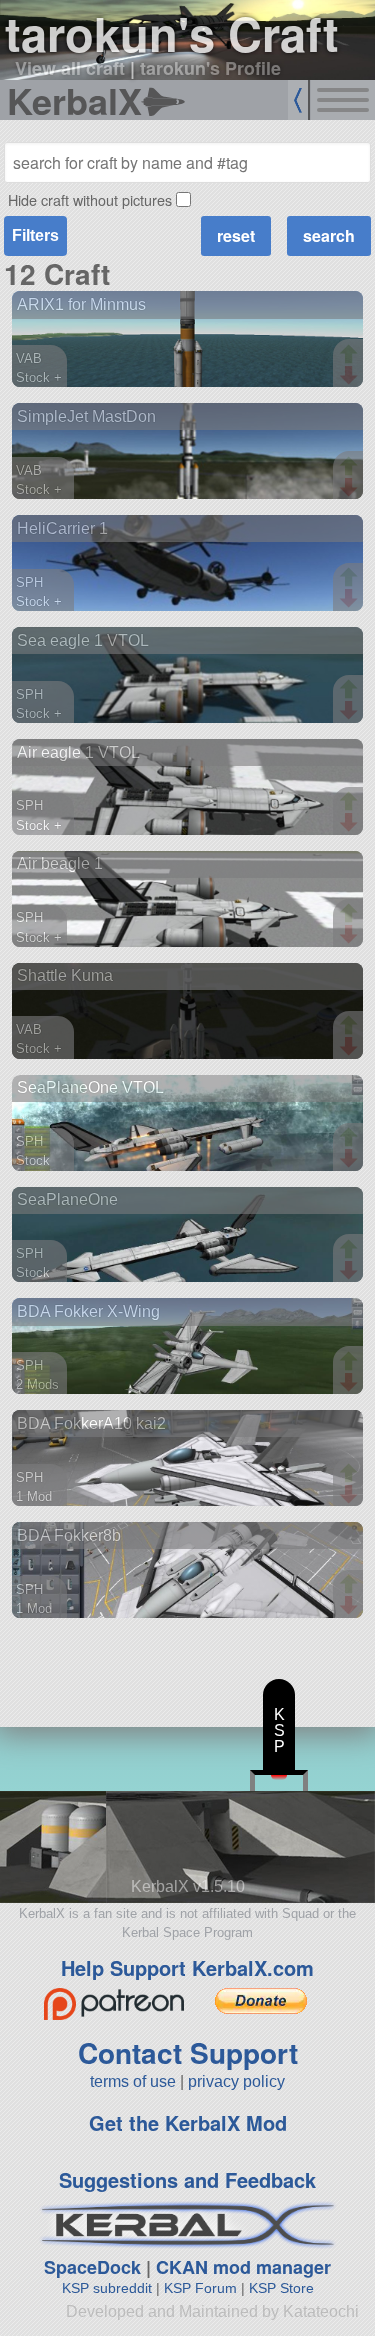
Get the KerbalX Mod (188, 2122)
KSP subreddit (107, 2288)
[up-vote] (351, 356)
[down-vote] (351, 376)
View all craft (70, 68)
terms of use (133, 2081)
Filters (35, 235)
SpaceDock (92, 2267)
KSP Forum (200, 2288)
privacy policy (236, 2081)
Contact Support (188, 2052)
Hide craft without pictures (90, 199)
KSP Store (281, 2288)
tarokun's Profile (210, 68)
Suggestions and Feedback (187, 2179)
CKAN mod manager (243, 2267)
